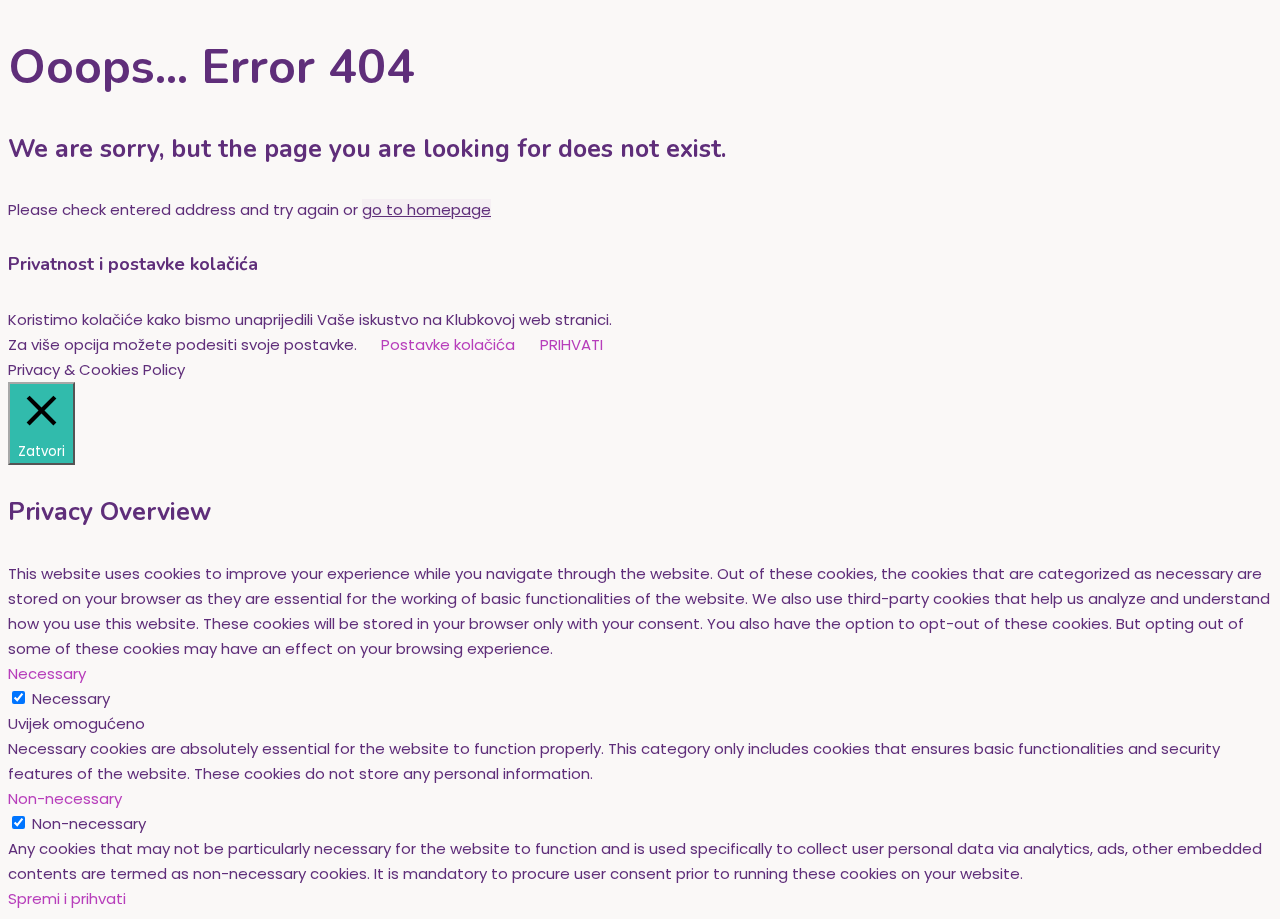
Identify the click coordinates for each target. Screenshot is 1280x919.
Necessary (71, 698)
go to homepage (426, 209)
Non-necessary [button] (65, 798)
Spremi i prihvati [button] (67, 898)
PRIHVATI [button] (571, 344)
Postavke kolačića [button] (448, 344)
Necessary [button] (47, 673)
